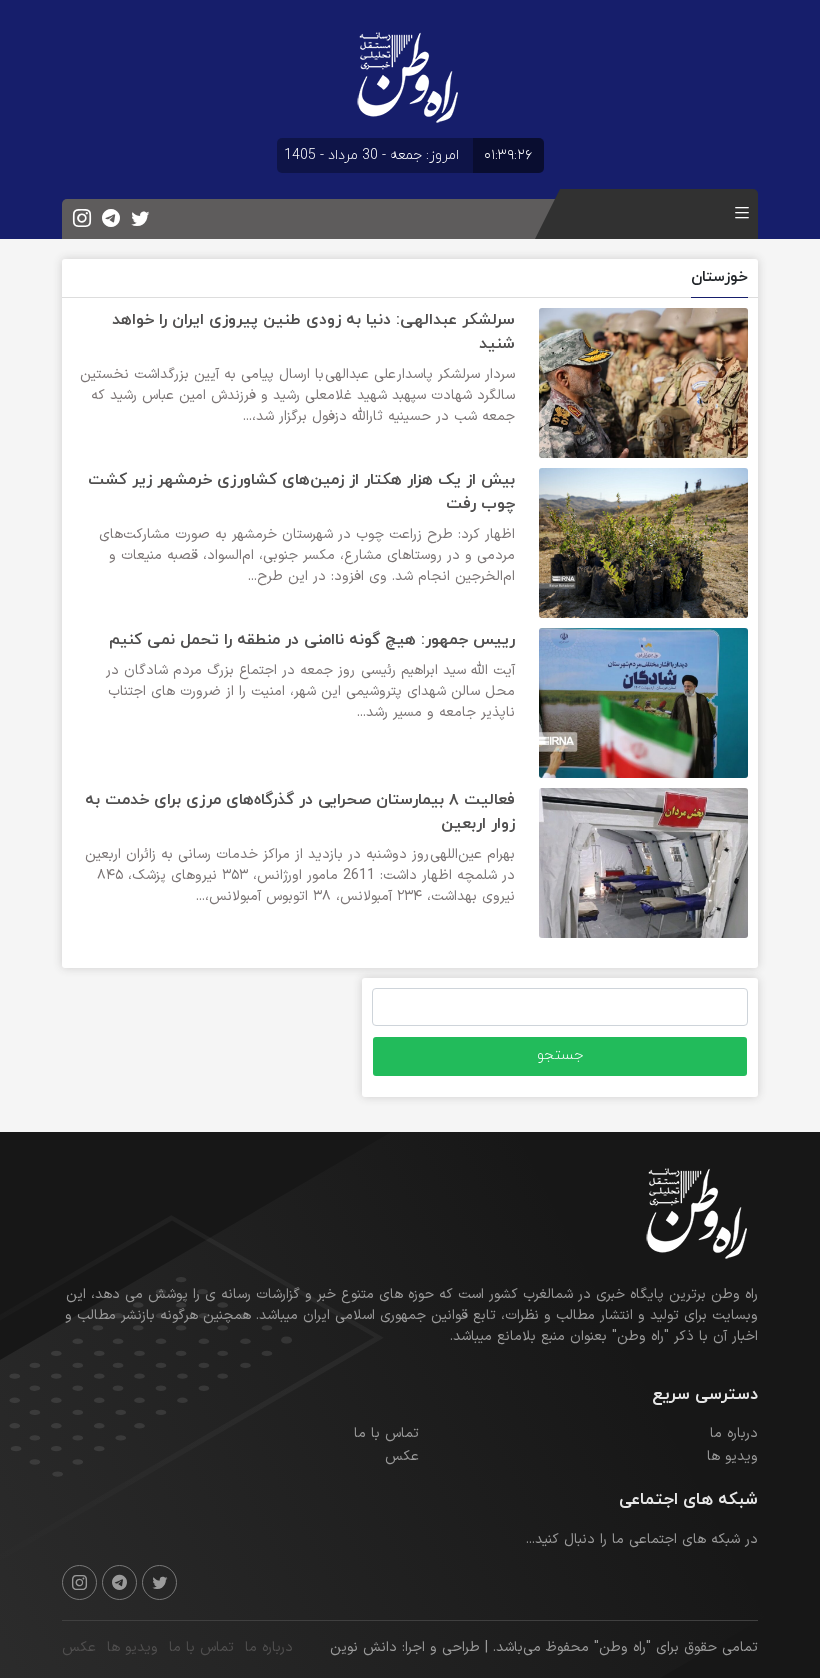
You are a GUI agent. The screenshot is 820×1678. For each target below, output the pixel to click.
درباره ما (734, 1433)
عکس (402, 1456)
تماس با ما (386, 1433)
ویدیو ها (732, 1456)
